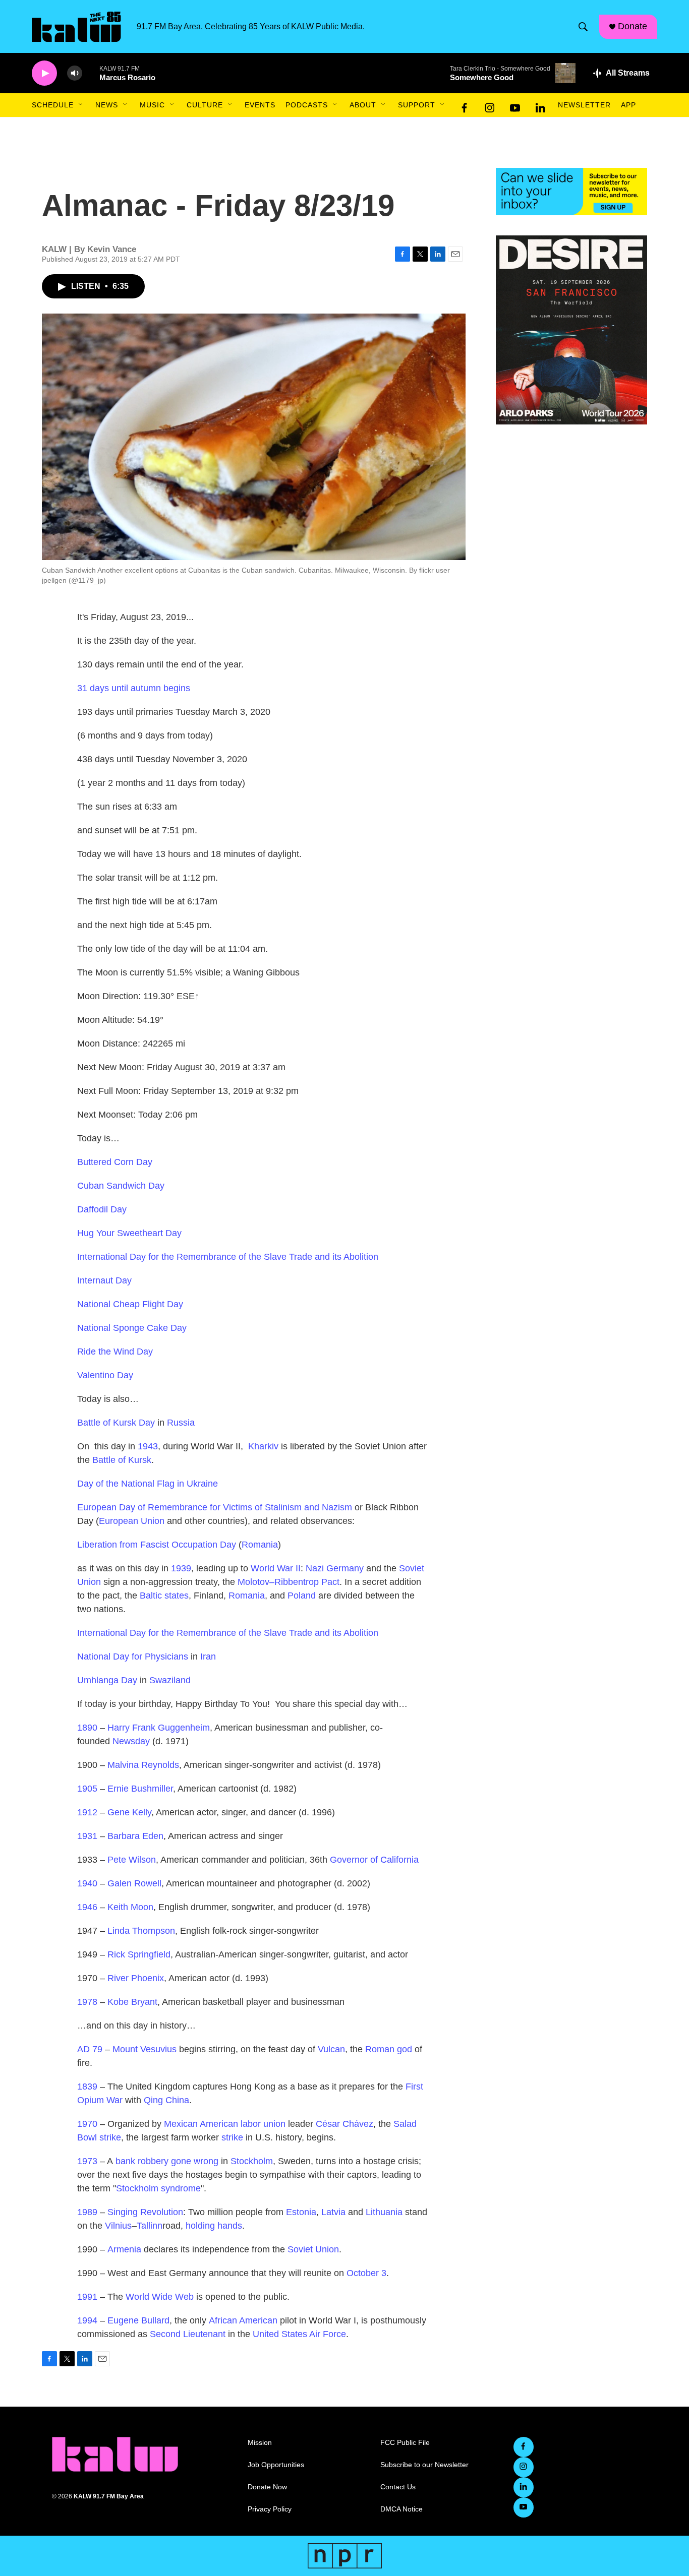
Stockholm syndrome (158, 2188)
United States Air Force (299, 2334)
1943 (148, 1446)
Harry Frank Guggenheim (159, 1728)
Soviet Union (313, 2249)
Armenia (124, 2249)
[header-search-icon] (583, 27)
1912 (87, 1812)
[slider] (91, 73)
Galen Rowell (134, 1883)
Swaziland (170, 1680)
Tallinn (150, 2226)
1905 (87, 1789)
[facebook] (465, 105)
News (107, 105)
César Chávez (344, 2124)
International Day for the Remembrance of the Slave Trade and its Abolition (228, 1257)
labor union (263, 2124)
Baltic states (164, 1596)
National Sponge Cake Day (132, 1328)
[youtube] (515, 105)
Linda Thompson (141, 1931)
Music (152, 105)
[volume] (75, 73)
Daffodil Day (102, 1209)
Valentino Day (105, 1375)
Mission (260, 2443)
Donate (633, 26)
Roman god (389, 2049)
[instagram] (490, 105)
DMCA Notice (401, 2509)
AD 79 (90, 2049)
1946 (87, 1907)
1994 (87, 2320)
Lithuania (384, 2212)
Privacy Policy (270, 2509)
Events (260, 105)
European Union (132, 1521)
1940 (87, 1883)
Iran (208, 1657)
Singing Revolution (145, 2212)
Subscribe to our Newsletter (424, 2465)
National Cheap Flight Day (130, 1304)
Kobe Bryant (132, 2002)
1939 (181, 1568)
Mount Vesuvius (145, 2049)
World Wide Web (160, 2297)
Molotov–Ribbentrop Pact (289, 1582)
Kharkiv (263, 1446)
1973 (87, 2161)
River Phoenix (136, 1978)
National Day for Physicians (133, 1657)
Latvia (333, 2212)
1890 (87, 1728)
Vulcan (331, 2049)
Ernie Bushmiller (140, 1789)
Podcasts (307, 105)
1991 (87, 2297)
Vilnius (118, 2226)
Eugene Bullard (138, 2320)
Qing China (166, 2100)
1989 (87, 2212)
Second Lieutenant (188, 2334)
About (363, 105)
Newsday (131, 1741)
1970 (87, 2124)
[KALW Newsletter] (571, 192)
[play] (44, 73)
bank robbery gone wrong (167, 2161)
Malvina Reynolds (143, 1765)
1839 (87, 2087)
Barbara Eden (135, 1836)
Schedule (53, 105)
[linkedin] (540, 105)
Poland (302, 1596)
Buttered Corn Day (115, 1162)
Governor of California (374, 1860)
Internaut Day (104, 1280)
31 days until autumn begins (134, 688)
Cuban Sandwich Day (121, 1186)
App (628, 105)
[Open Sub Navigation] (81, 105)
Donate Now (267, 2487)
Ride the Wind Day (115, 1352)
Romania (260, 1545)
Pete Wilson (132, 1860)
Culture (205, 105)
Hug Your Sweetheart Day (129, 1233)
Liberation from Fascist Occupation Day (157, 1545)
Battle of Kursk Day (116, 1423)
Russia (181, 1423)
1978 (87, 2002)
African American (243, 2320)
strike (232, 2137)
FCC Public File (405, 2443)
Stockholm (252, 2161)
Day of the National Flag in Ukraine (148, 1484)
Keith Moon (130, 1907)
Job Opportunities (276, 2465)
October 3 (366, 2273)
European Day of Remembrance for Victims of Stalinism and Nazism (215, 1507)
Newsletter (584, 105)
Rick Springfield (139, 1954)
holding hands (214, 2226)
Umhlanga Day (107, 1680)
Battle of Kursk (122, 1460)
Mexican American (201, 2124)
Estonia (301, 2212)
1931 (87, 1836)
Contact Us (398, 2487)
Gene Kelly (129, 1812)
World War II (276, 1568)
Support (417, 105)
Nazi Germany (335, 1568)
